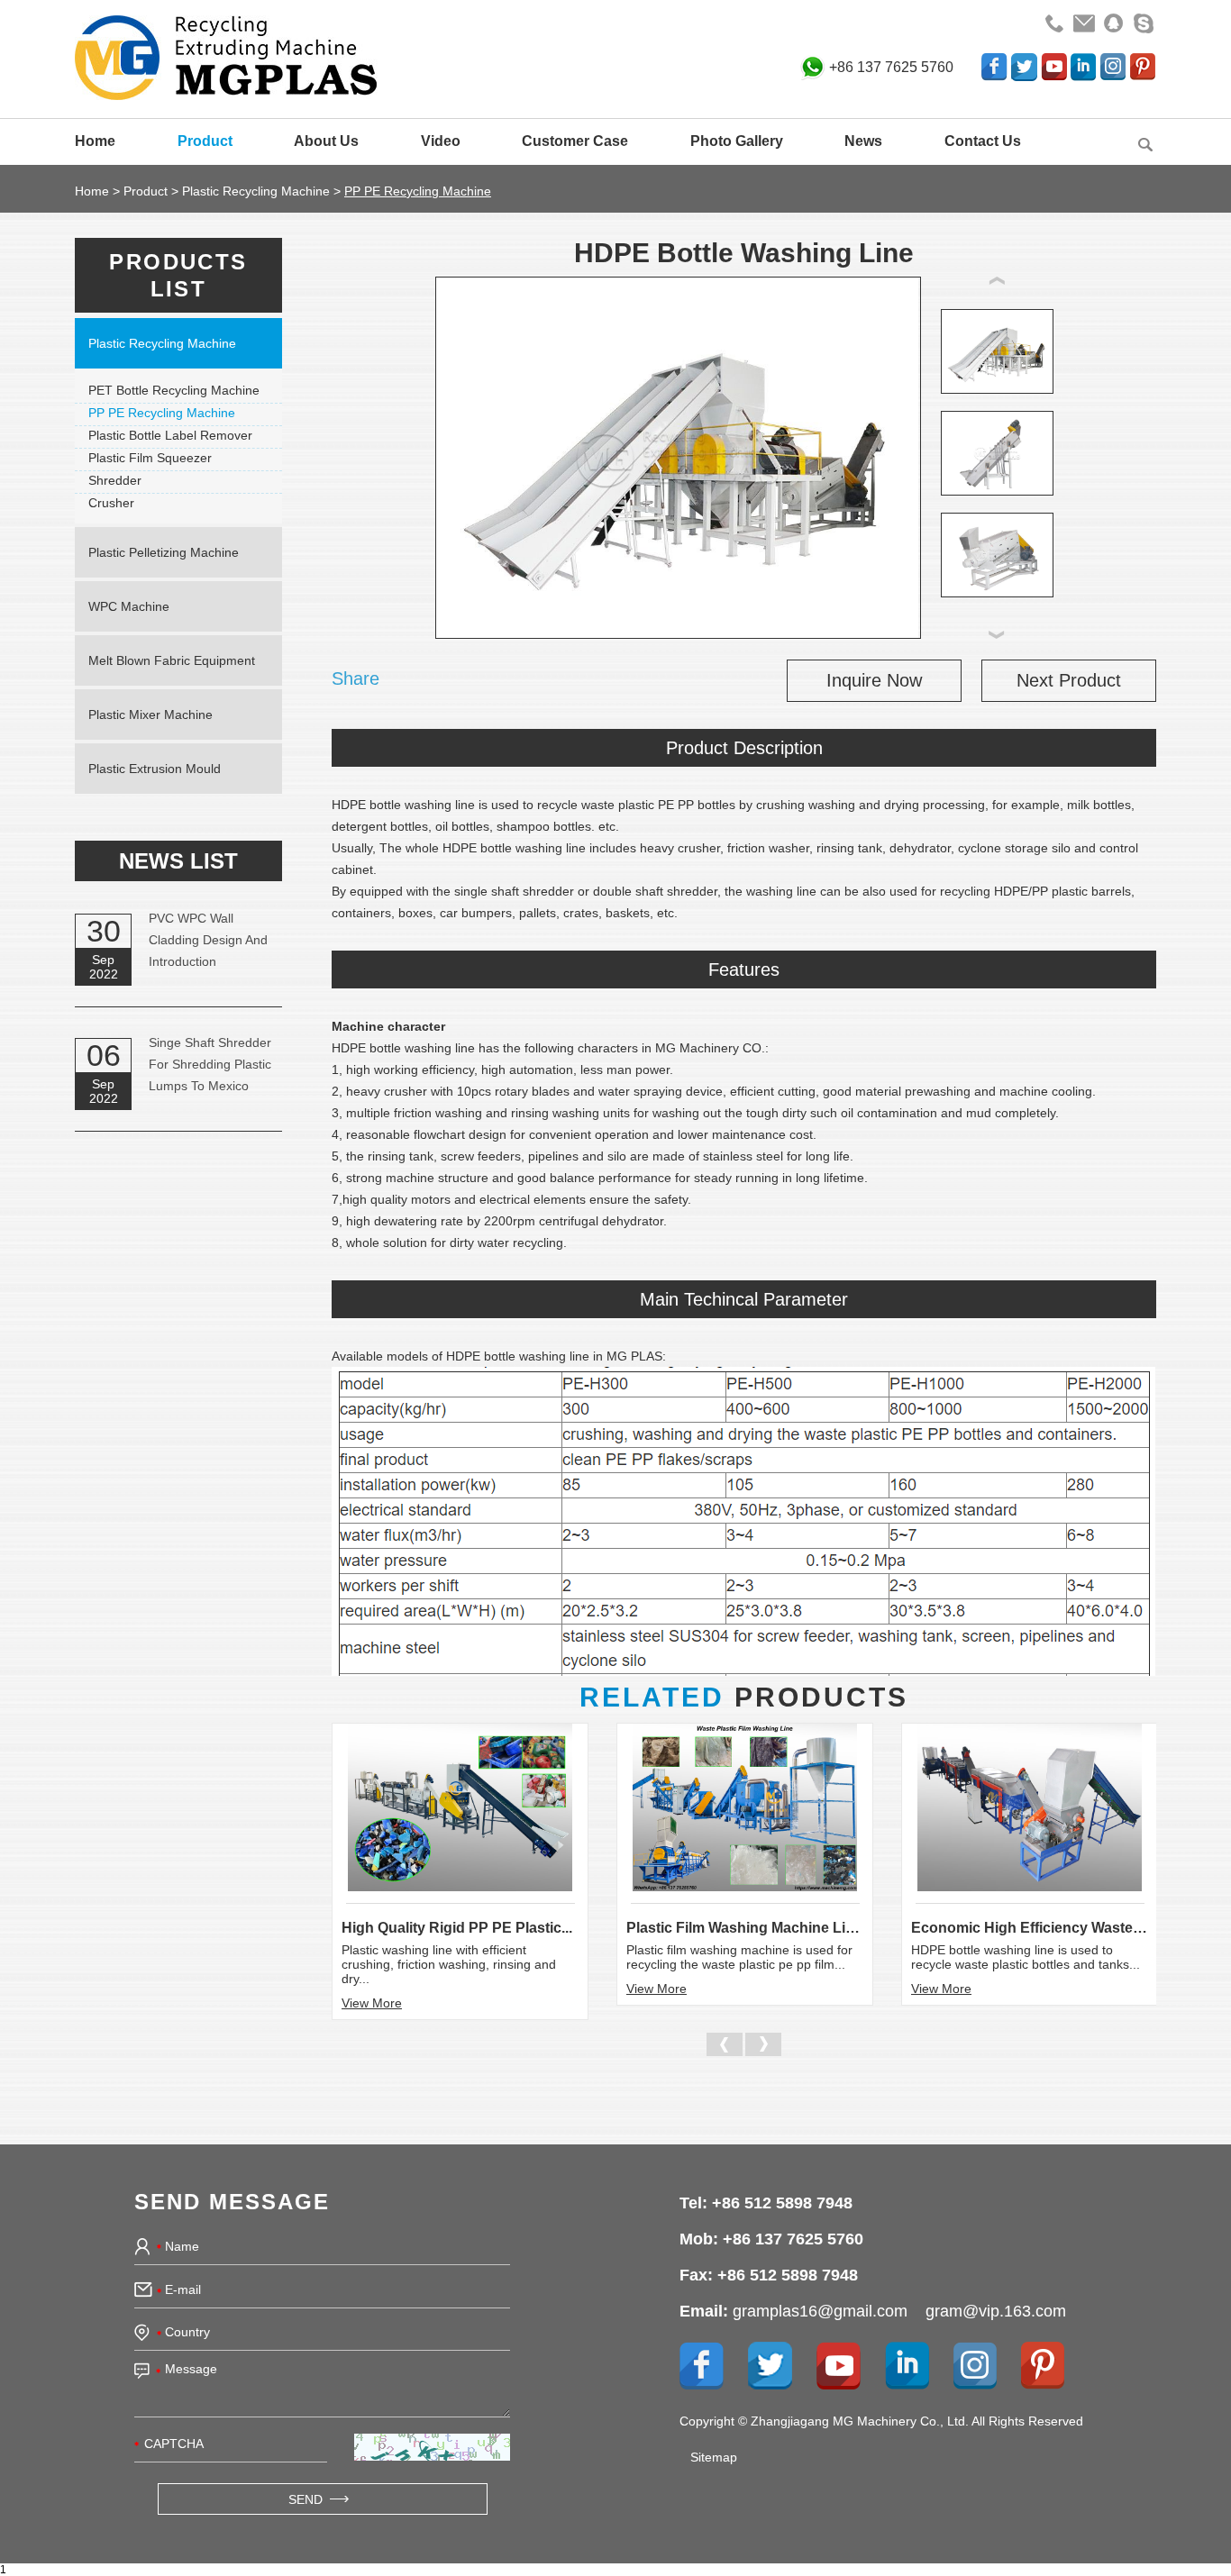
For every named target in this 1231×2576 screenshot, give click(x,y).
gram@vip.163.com (996, 2311)
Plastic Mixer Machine (150, 715)
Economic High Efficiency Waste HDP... (1030, 1928)
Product (205, 141)
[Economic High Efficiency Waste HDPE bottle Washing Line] (1030, 1807)
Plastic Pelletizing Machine (164, 552)
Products (744, 1697)
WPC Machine (129, 606)
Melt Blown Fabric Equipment (172, 660)
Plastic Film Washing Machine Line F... (745, 1928)
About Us (326, 141)
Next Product (1069, 680)
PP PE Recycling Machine (418, 191)
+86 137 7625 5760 (891, 67)
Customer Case (575, 141)
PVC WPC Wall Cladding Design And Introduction (208, 940)
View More (372, 2003)
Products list (178, 275)
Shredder (115, 480)
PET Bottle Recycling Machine (174, 390)
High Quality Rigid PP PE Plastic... (457, 1928)
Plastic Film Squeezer (150, 458)
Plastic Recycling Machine (256, 191)
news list (178, 861)
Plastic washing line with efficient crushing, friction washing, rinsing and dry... (449, 1964)
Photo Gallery (737, 141)
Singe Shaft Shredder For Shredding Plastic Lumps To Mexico (210, 1064)
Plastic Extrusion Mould (155, 769)
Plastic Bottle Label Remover (170, 435)
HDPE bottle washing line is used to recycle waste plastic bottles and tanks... (1026, 1957)
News (863, 141)
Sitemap (714, 2457)
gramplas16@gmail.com (820, 2311)
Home (95, 141)
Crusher (111, 503)
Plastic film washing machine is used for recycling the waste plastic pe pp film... (739, 1957)
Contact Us (983, 141)
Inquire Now (874, 680)
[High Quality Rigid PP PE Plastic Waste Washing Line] (460, 1807)
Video (441, 141)
